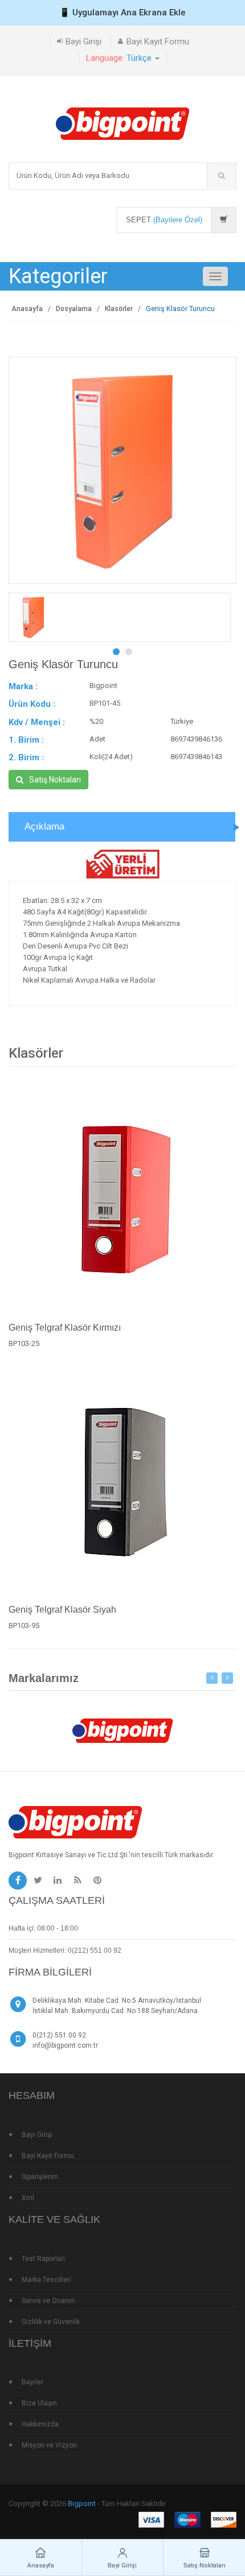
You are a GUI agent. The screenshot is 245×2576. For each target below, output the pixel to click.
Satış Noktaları (55, 780)
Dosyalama (74, 309)
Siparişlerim (40, 2177)
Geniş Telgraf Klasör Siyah (62, 1610)
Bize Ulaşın (39, 2403)
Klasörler (119, 309)
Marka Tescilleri (46, 2280)
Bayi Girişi (83, 42)
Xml (28, 2198)
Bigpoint (82, 2503)
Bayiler (32, 2382)
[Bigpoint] (123, 123)
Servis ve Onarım (48, 2301)
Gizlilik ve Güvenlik (51, 2322)
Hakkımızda (40, 2424)
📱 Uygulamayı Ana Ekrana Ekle (122, 13)
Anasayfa (27, 309)
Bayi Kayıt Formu (158, 42)
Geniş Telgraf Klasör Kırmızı (65, 1328)
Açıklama (44, 827)
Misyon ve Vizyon (49, 2445)
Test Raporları (43, 2259)
